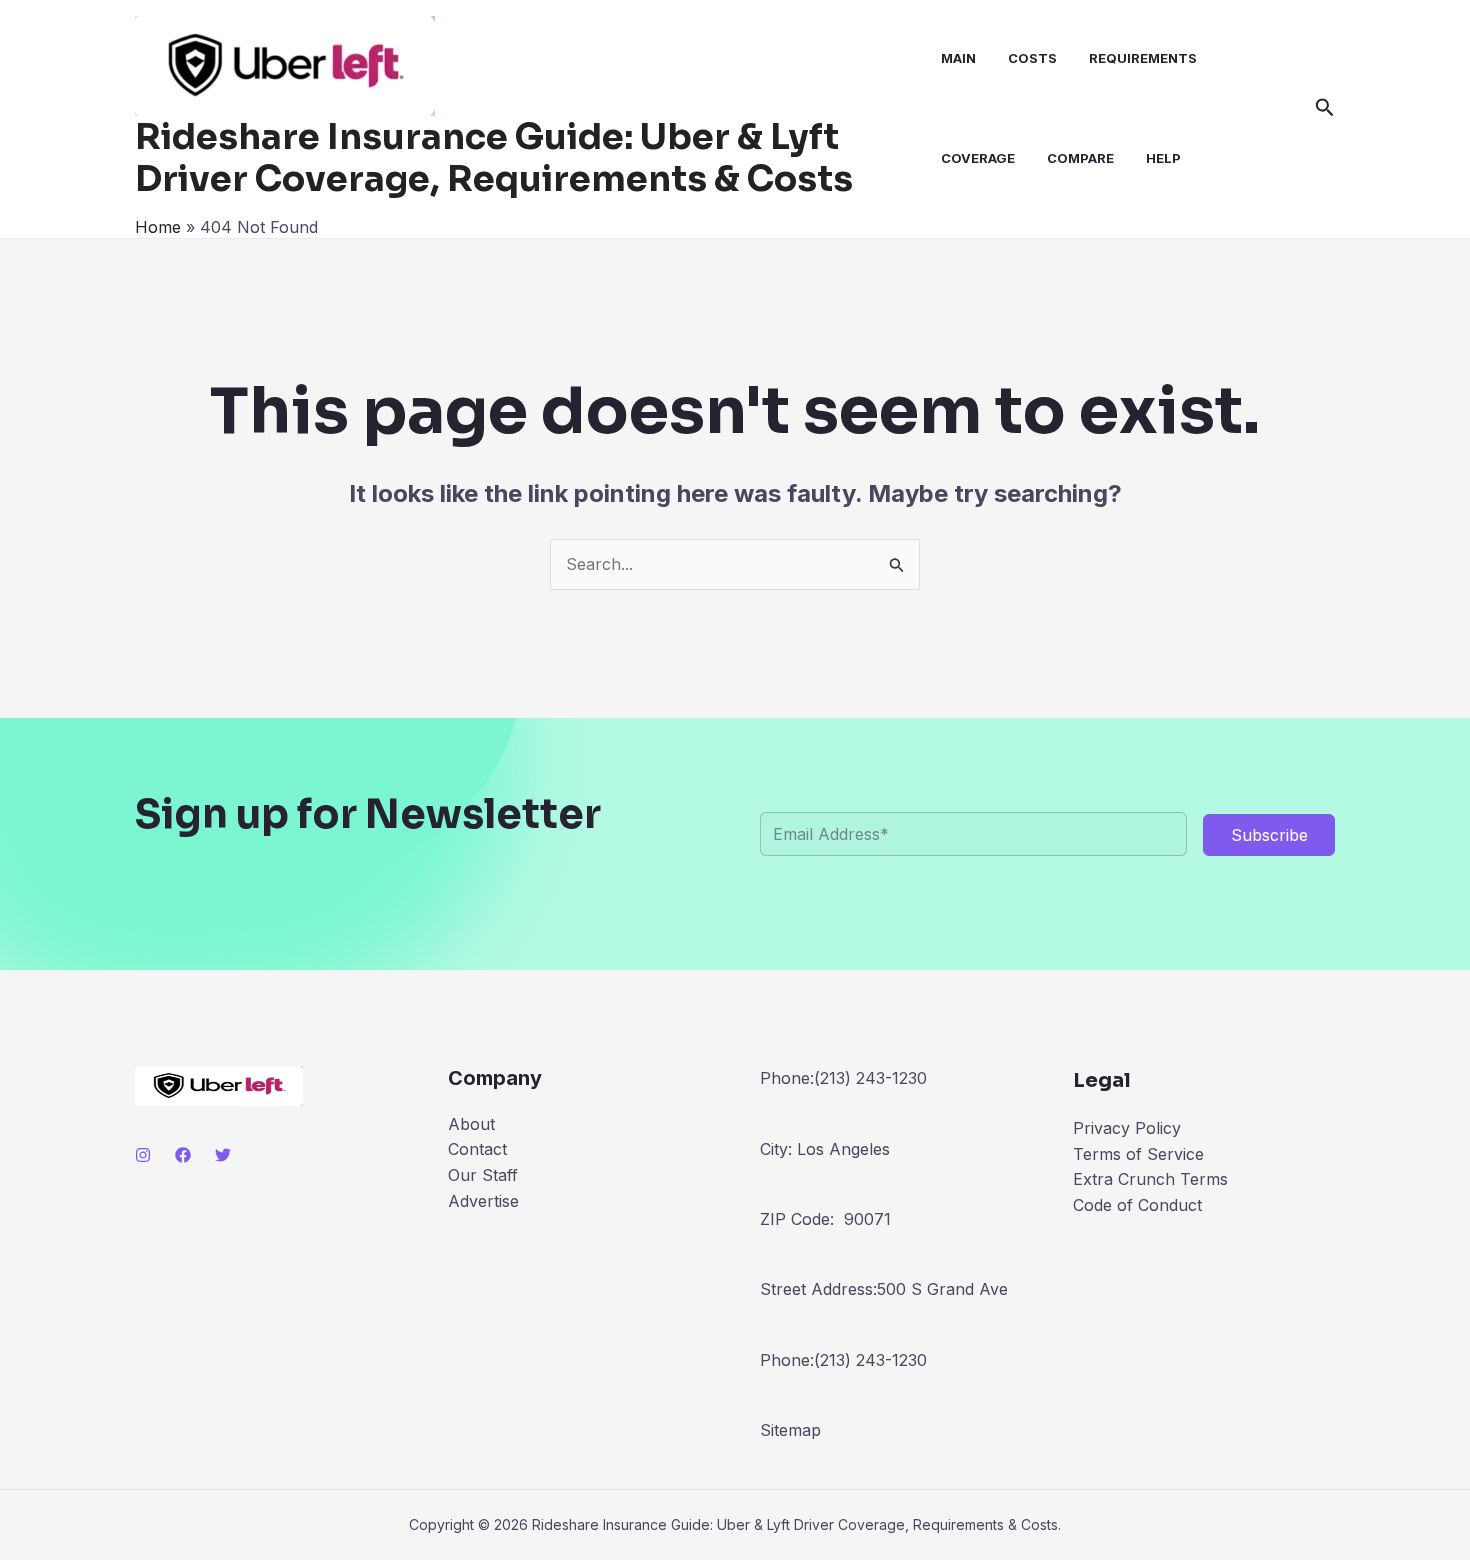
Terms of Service (1138, 1154)
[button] (1325, 108)
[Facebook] (183, 1155)
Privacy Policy (1127, 1128)
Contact (477, 1149)
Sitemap (790, 1430)
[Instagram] (143, 1155)
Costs (1032, 58)
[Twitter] (223, 1155)
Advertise (483, 1201)
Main (958, 58)
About (471, 1124)
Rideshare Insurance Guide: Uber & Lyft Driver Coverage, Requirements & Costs (494, 158)
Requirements (1143, 58)
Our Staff (483, 1175)
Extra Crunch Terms (1150, 1179)
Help (1163, 158)
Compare (1080, 158)
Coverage (978, 158)
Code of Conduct (1137, 1205)
